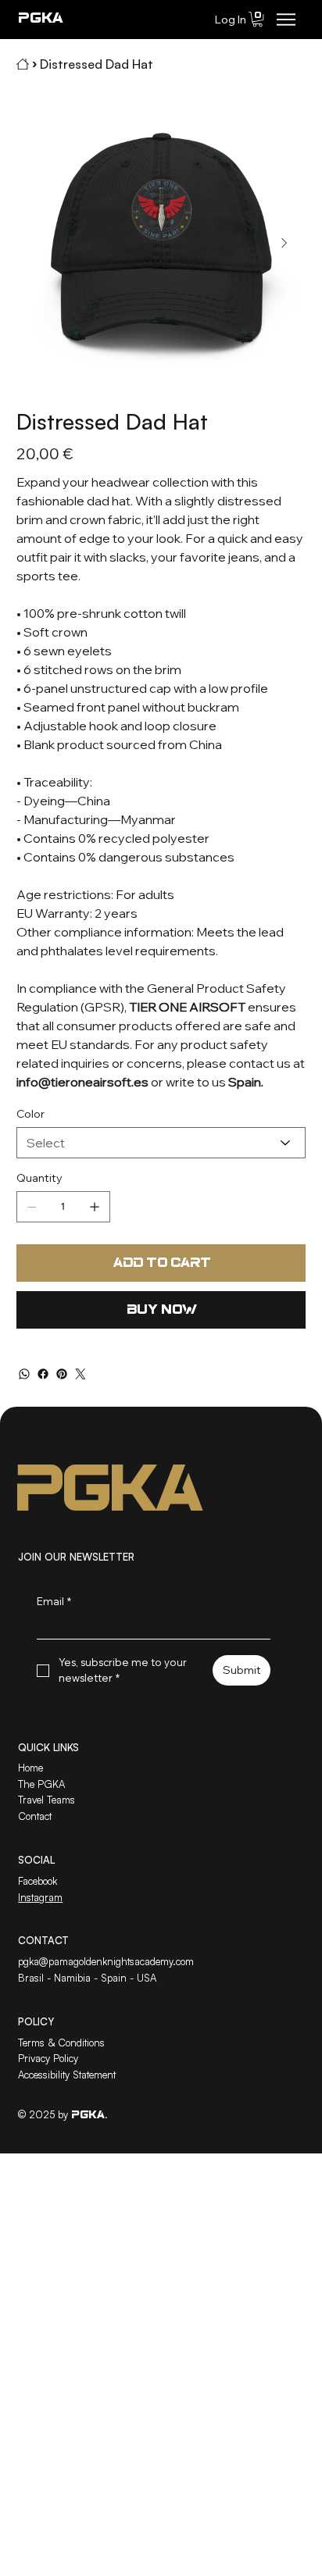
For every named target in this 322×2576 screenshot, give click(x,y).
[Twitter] (80, 1374)
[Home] (23, 64)
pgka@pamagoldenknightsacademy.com (106, 1961)
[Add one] (95, 1207)
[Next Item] (284, 244)
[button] (258, 19)
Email (54, 1601)
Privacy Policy (48, 2058)
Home (30, 1768)
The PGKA (41, 1784)
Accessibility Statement (67, 2075)
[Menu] (286, 20)
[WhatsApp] (24, 1374)
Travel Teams (47, 1800)
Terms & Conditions (61, 2043)
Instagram (40, 1897)
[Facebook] (43, 1374)
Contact (35, 1816)
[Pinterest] (62, 1374)
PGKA (40, 19)
